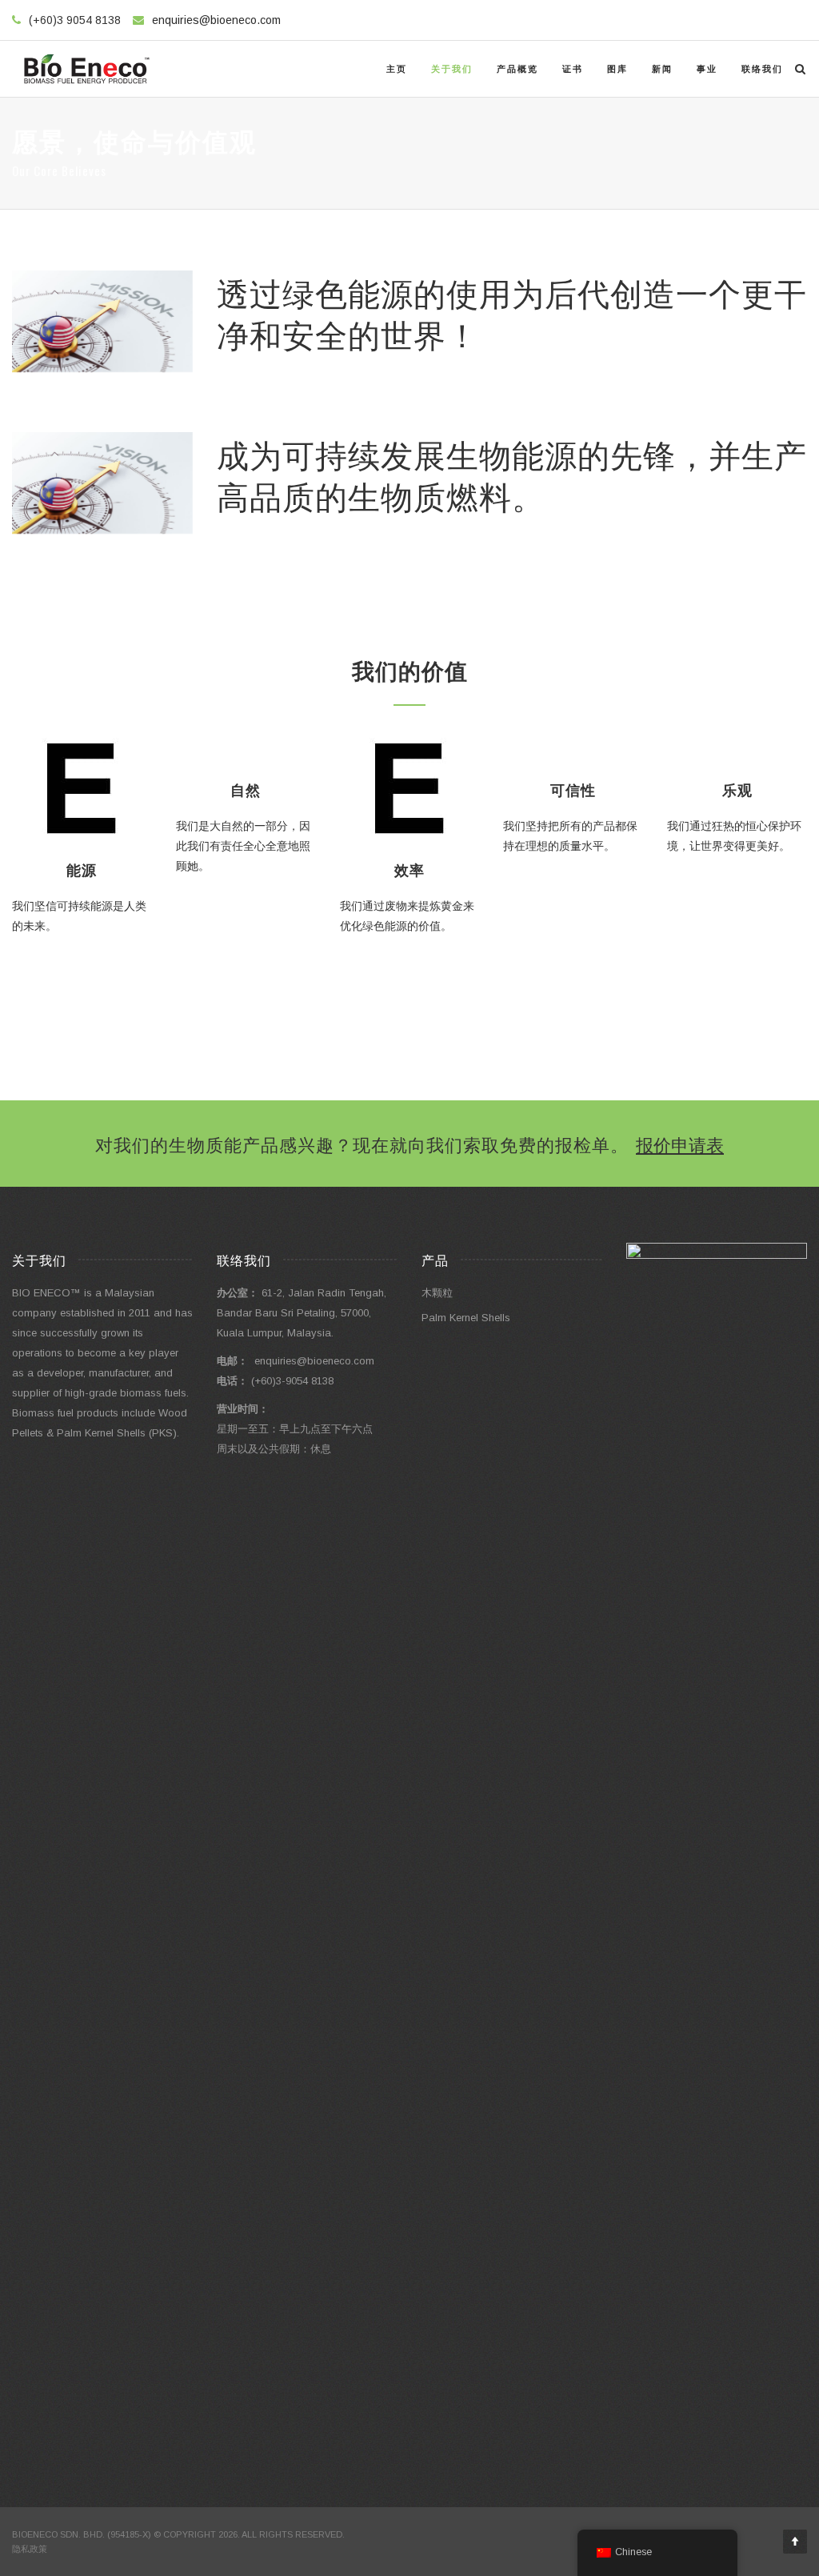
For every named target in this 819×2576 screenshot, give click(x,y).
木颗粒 (437, 1293)
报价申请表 (680, 1144)
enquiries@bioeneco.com (216, 20)
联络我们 (762, 69)
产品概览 (517, 69)
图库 (617, 69)
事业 (707, 69)
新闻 (662, 69)
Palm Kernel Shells (466, 1318)
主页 (397, 69)
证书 (573, 69)
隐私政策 (30, 2549)
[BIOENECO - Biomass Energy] (87, 69)
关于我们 (452, 69)
